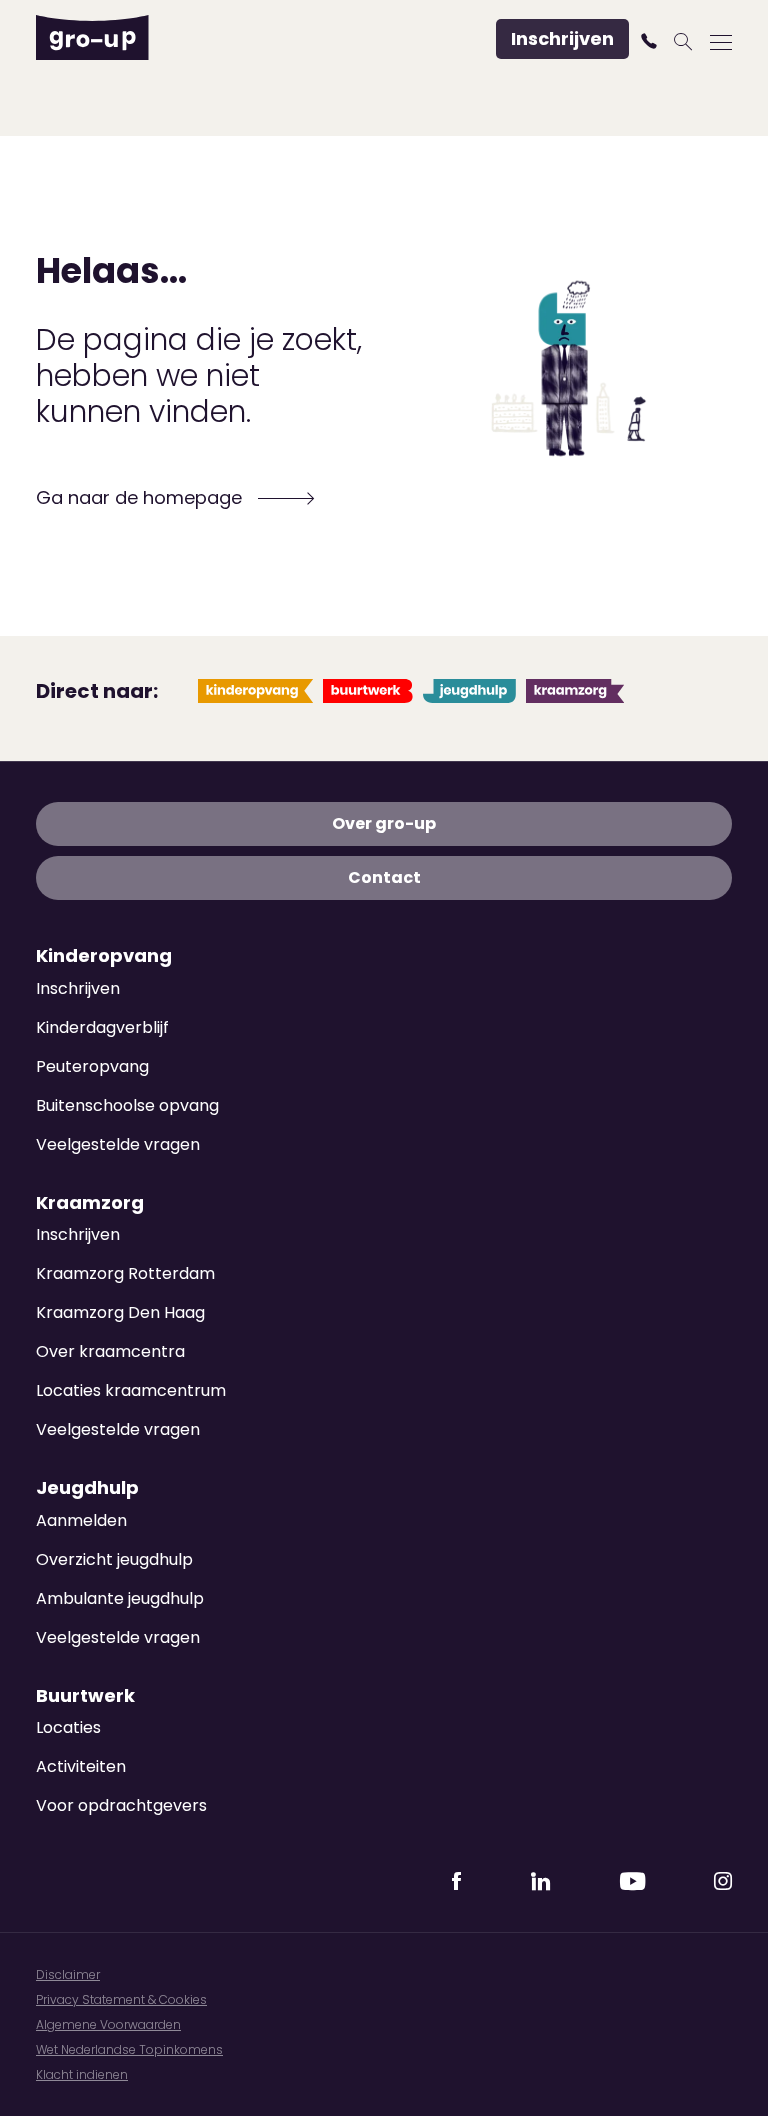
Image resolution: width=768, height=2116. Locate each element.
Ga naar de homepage (141, 497)
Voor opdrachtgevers (121, 1805)
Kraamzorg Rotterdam (125, 1273)
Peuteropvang (92, 1066)
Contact (384, 877)
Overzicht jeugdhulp (114, 1559)
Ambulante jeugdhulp (120, 1598)
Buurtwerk (85, 1696)
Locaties (68, 1727)
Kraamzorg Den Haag (120, 1312)
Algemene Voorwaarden (108, 2024)
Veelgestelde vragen (118, 1144)
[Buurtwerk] (368, 691)
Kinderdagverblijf (102, 1027)
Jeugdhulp (87, 1488)
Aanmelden (81, 1520)
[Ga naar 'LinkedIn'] (540, 1875)
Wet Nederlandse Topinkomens (129, 2049)
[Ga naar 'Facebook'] (456, 1875)
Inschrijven (562, 38)
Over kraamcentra (110, 1351)
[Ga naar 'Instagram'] (723, 1875)
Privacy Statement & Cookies (121, 1999)
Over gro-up (384, 823)
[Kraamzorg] (575, 691)
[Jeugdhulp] (469, 691)
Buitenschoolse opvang (127, 1105)
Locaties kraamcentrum (131, 1390)
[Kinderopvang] (255, 691)
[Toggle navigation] (721, 41)
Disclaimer (68, 1974)
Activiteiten (81, 1766)
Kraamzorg (90, 1203)
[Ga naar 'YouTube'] (632, 1875)
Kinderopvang (104, 956)
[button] (651, 41)
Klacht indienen (82, 2074)
